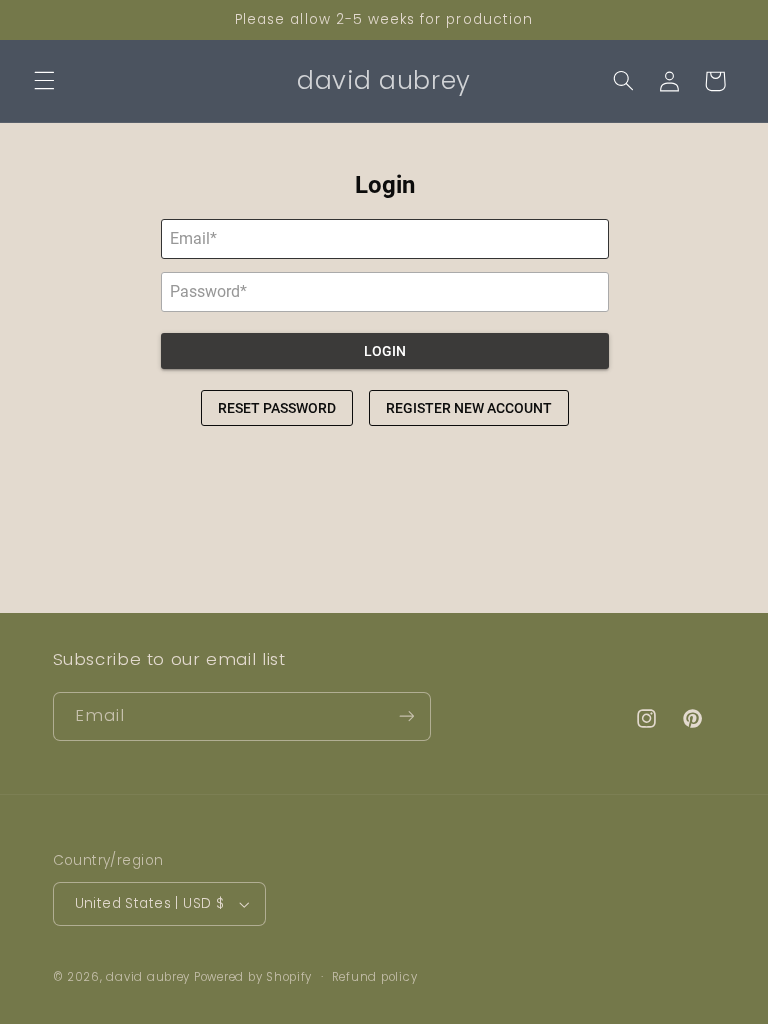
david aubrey (148, 977)
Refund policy (375, 977)
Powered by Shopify (253, 977)
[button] (44, 81)
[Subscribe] (406, 716)
